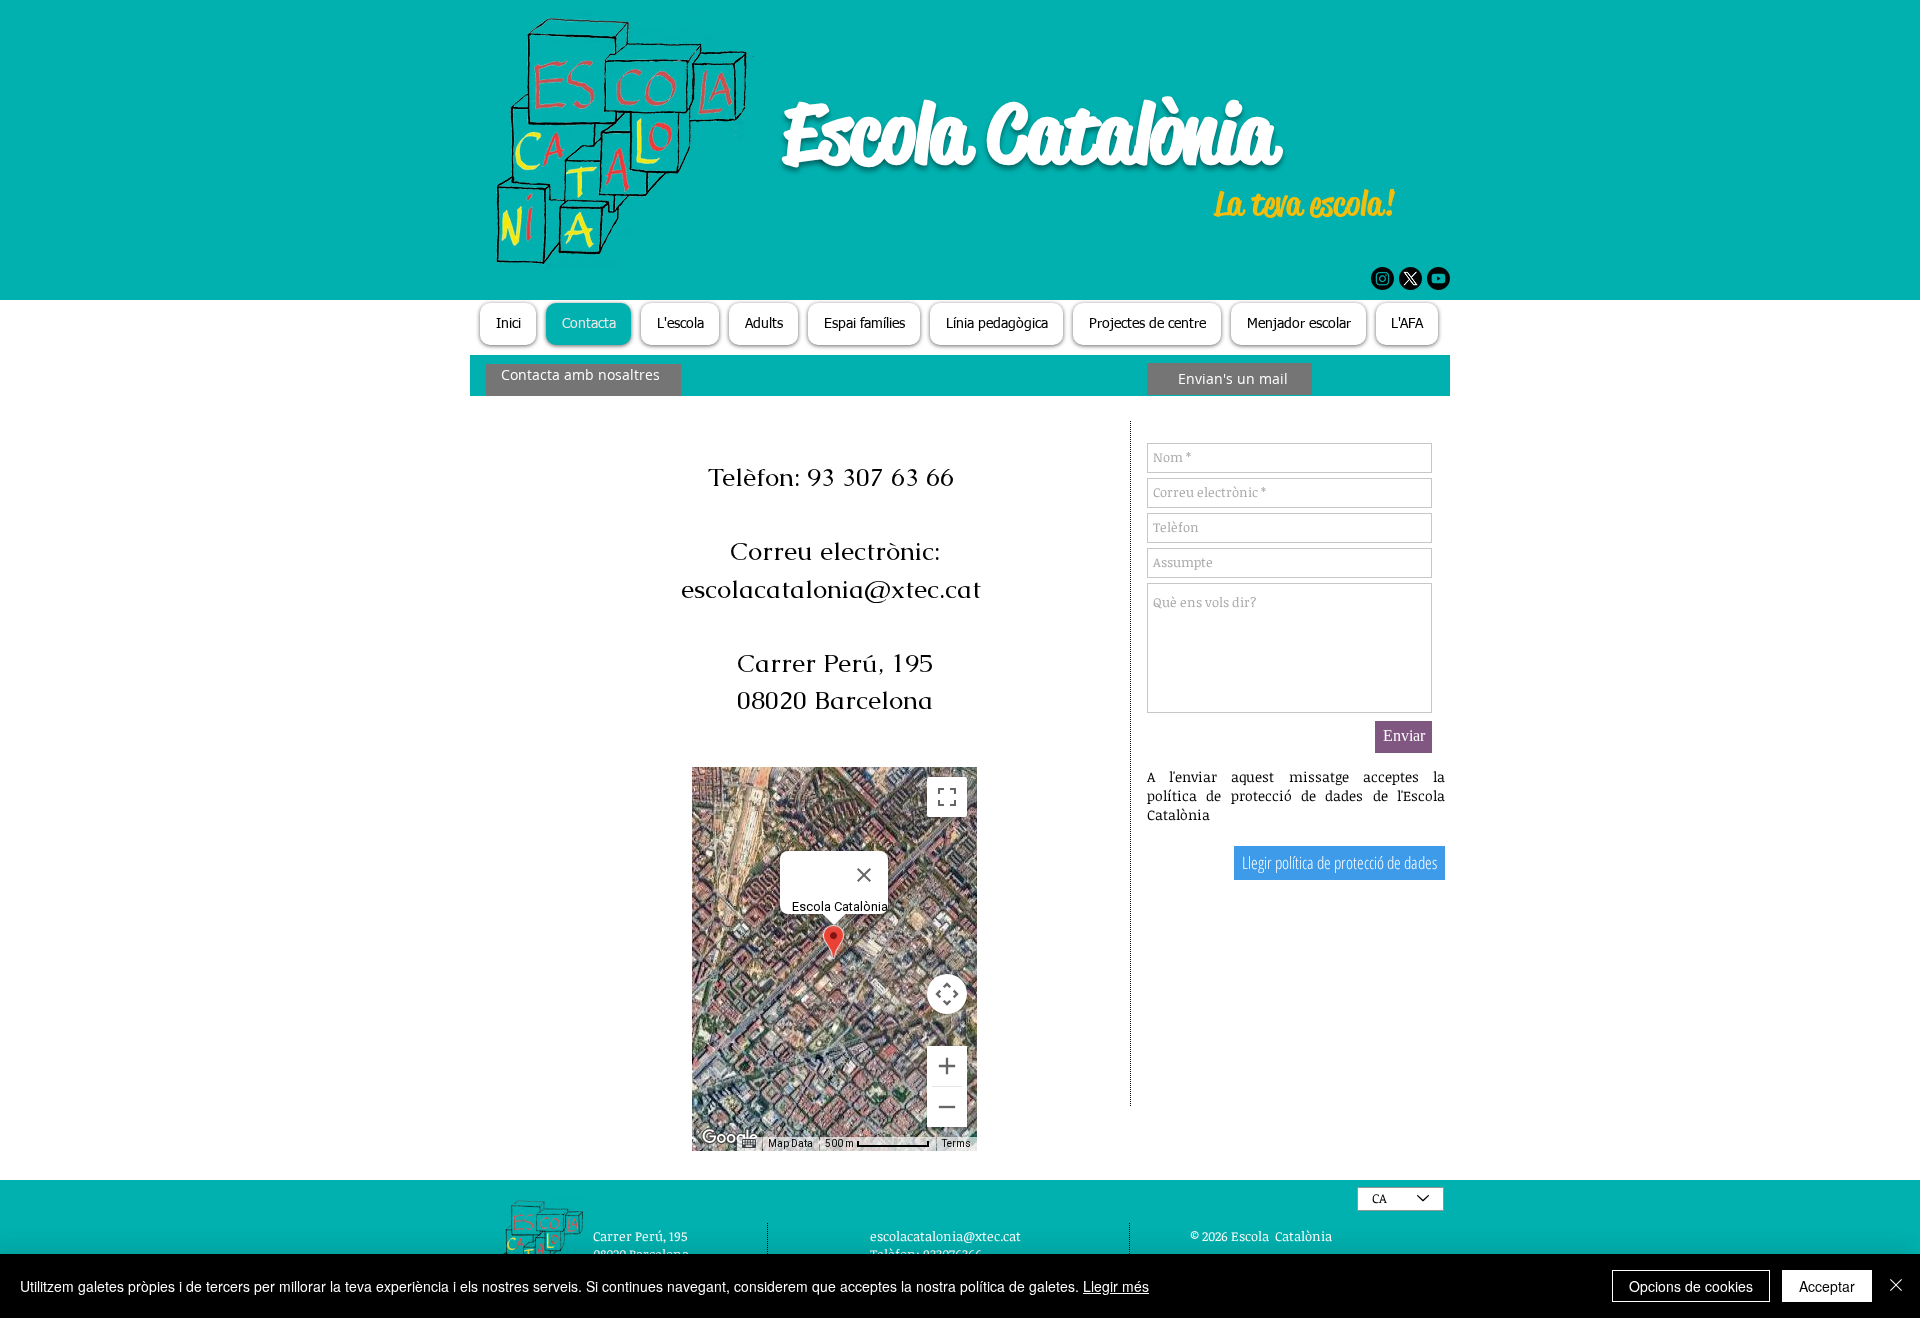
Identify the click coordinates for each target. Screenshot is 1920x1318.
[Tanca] (1896, 1286)
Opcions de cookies (1691, 1286)
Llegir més (1116, 1286)
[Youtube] (1438, 278)
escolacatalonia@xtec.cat (831, 589)
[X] (1410, 278)
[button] (680, 324)
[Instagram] (1382, 278)
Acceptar (1827, 1286)
